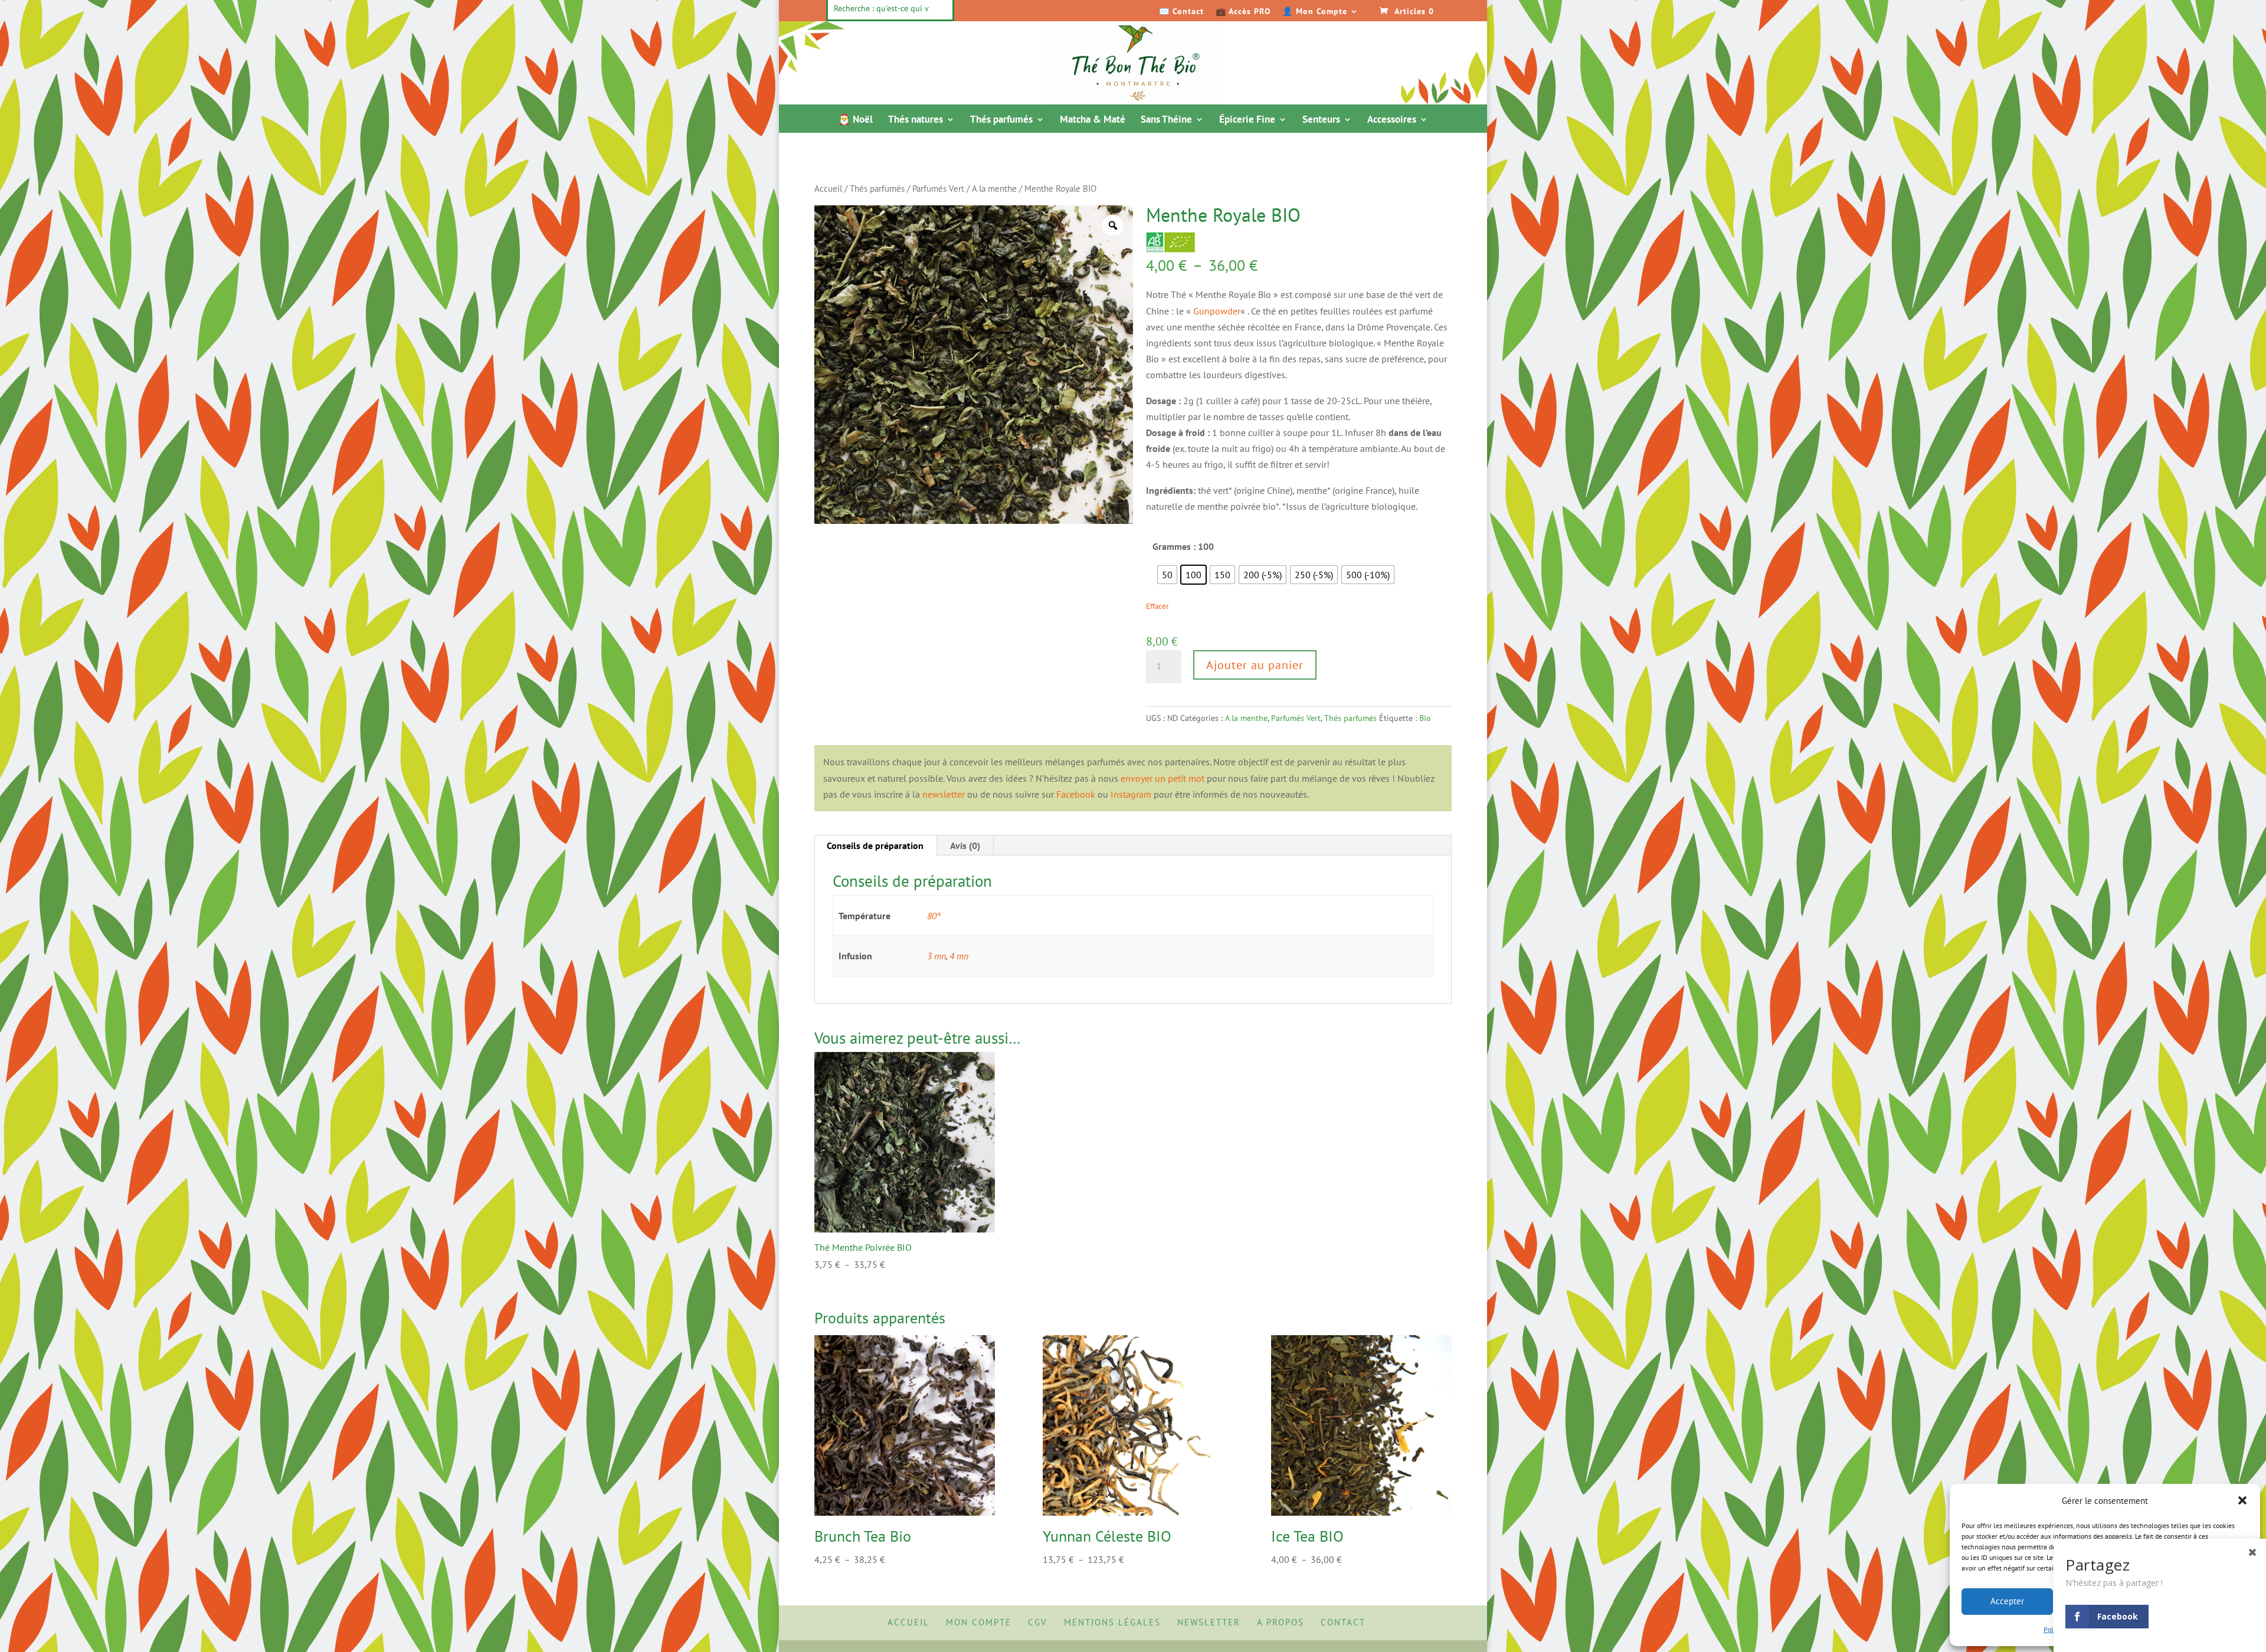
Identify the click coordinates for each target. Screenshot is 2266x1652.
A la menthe (994, 189)
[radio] (1167, 575)
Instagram (1131, 794)
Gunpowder (1217, 311)
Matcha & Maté (1093, 120)
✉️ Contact (1181, 12)
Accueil (828, 189)
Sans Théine (1166, 120)
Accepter (2007, 1601)
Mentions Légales (1112, 1622)
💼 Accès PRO (1243, 12)
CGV (1038, 1622)
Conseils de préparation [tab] (875, 845)
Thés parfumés (1001, 120)
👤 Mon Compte (1315, 12)
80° (934, 916)
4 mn (959, 956)
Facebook (1076, 794)
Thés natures (916, 120)
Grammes (1172, 546)
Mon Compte (979, 1622)
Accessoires (1392, 120)
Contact (1343, 1622)
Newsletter (1209, 1622)
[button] (2242, 1500)
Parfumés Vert (938, 189)
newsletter (944, 794)
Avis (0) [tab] (965, 845)
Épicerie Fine (1247, 120)
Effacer (1157, 606)
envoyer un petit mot (1163, 778)
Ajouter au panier (1255, 665)
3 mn (936, 956)
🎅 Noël (855, 120)
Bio (1425, 718)
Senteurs (1321, 120)
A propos (1281, 1622)
